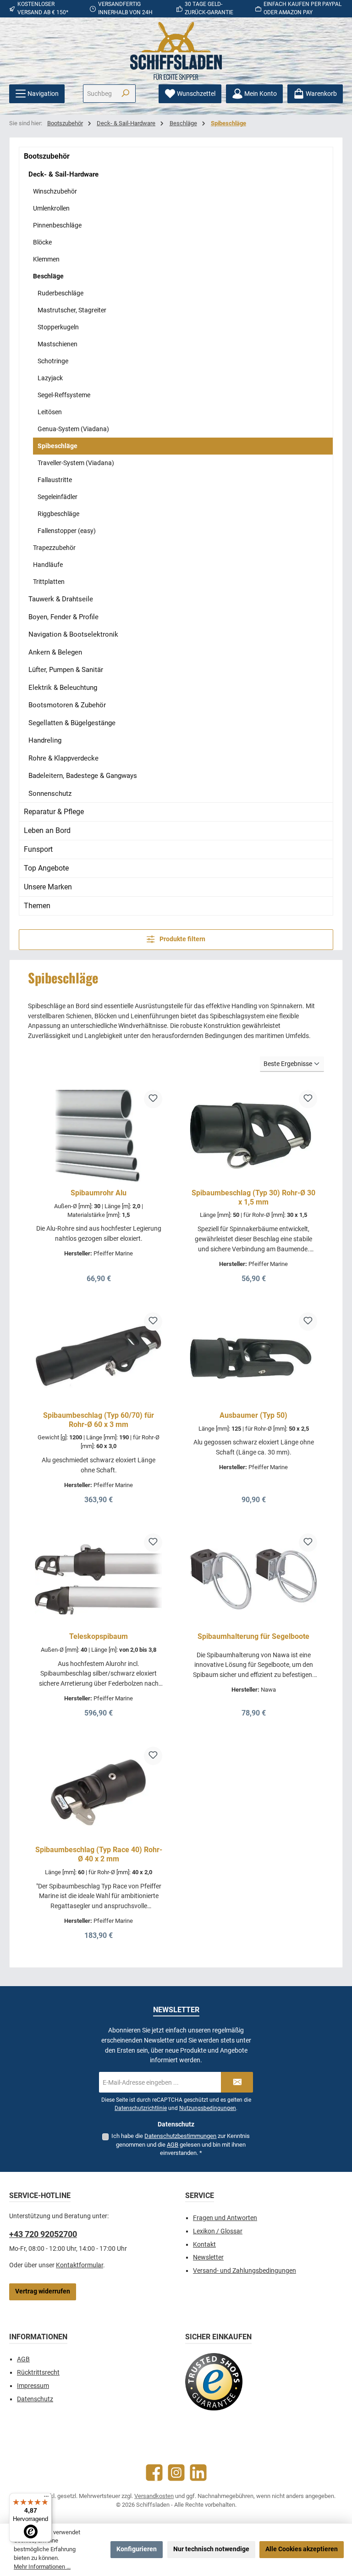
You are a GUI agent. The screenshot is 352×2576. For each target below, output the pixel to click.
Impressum (33, 2386)
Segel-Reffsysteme (64, 395)
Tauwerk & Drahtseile (61, 599)
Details (99, 1275)
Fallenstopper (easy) (67, 531)
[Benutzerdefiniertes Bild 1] (214, 2382)
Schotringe (53, 361)
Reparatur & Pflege (54, 812)
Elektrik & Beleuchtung (63, 688)
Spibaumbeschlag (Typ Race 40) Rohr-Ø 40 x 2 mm (99, 1854)
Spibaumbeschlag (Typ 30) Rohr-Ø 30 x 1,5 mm (253, 1197)
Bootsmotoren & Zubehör (67, 705)
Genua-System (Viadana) (73, 429)
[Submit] (237, 2082)
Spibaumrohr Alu (99, 1193)
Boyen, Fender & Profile (63, 617)
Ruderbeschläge (60, 293)
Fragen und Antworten (225, 2218)
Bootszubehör (47, 156)
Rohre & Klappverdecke (63, 758)
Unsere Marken (48, 887)
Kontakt (204, 2245)
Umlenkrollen (51, 208)
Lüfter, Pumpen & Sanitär (66, 670)
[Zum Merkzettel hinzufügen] (153, 1099)
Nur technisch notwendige (211, 2549)
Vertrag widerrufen (43, 2291)
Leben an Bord (47, 830)
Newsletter (208, 2257)
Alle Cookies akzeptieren (302, 2549)
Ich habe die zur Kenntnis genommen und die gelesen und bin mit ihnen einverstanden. (181, 2144)
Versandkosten (154, 2496)
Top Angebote (46, 868)
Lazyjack (50, 378)
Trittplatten (49, 582)
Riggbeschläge (58, 514)
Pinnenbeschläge (57, 225)
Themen (37, 906)
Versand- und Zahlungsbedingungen (245, 2271)
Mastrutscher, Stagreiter (72, 310)
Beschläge (48, 276)
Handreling (45, 740)
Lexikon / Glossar (218, 2231)
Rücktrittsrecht (38, 2373)
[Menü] (46, 2498)
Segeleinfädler (58, 497)
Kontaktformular (80, 2265)
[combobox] (99, 94)
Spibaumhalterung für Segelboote (253, 1636)
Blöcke (42, 242)
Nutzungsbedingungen (208, 2108)
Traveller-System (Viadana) (76, 463)
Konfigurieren (137, 2549)
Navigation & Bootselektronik (73, 634)
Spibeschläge (58, 446)
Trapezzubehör (54, 548)
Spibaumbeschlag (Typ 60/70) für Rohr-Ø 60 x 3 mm (99, 1420)
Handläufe (48, 565)
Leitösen (50, 412)
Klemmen (46, 259)
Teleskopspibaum (99, 1636)
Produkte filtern (182, 939)
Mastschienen (58, 344)
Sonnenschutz (50, 794)
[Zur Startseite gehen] (176, 51)
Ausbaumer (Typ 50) (253, 1415)
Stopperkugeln (58, 327)
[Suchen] (125, 94)
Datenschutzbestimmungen (180, 2136)
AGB (173, 2145)
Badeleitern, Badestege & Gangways (83, 776)
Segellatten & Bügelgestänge (72, 723)
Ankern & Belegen (55, 652)
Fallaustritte (55, 480)
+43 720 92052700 (43, 2234)
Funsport (38, 849)
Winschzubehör (55, 191)
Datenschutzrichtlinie (141, 2108)
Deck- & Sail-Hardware (63, 174)
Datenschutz (35, 2399)
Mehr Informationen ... (42, 2567)
